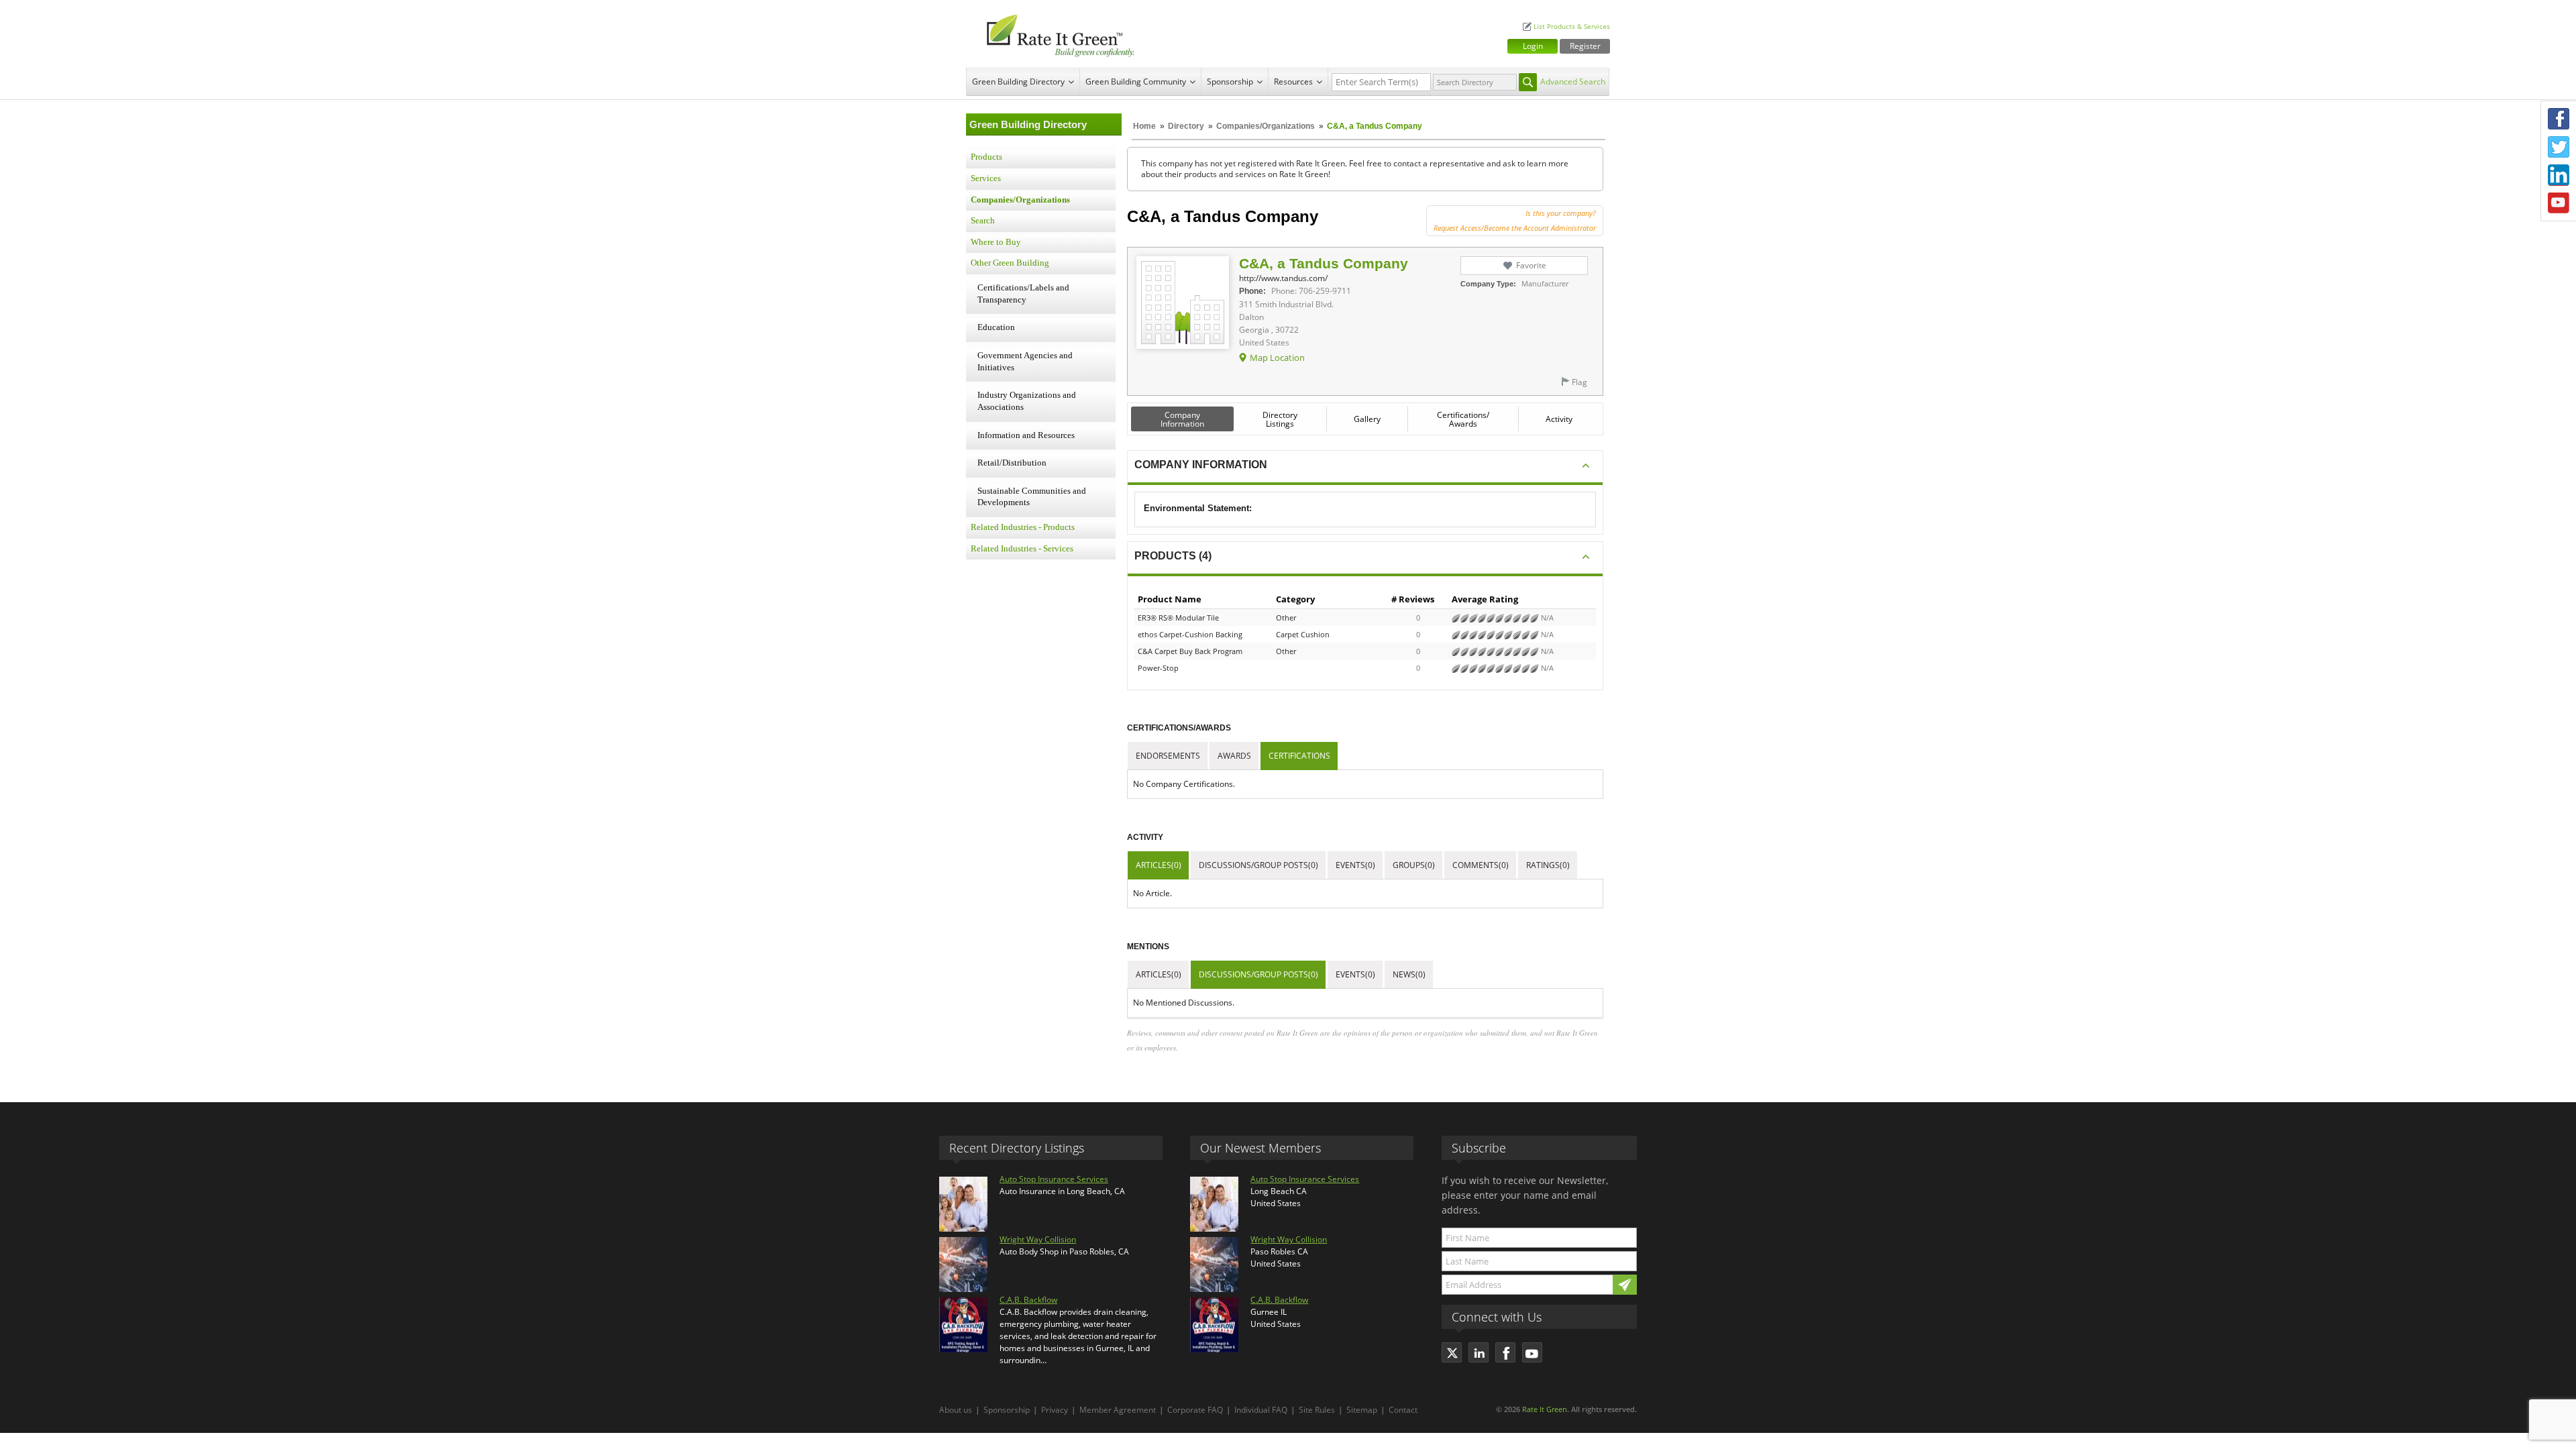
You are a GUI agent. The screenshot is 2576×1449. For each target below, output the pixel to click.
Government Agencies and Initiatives (1025, 362)
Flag (1579, 382)
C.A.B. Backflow (1028, 1300)
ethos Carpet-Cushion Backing (1190, 634)
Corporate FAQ (1195, 1410)
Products (986, 157)
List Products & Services (1572, 26)
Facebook (2559, 119)
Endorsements (1168, 756)
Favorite (1531, 265)
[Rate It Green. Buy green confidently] (1053, 34)
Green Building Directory (1018, 82)
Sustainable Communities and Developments (1032, 497)
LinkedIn (2559, 175)
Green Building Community (1136, 82)
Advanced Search (1573, 82)
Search (983, 221)
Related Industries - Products (1023, 527)
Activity (1559, 419)
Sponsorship (1230, 82)
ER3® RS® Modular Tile (1178, 618)
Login (1533, 46)
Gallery (1367, 419)
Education (996, 327)
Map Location (1277, 358)
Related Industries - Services (1022, 549)
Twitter (2559, 147)
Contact (1403, 1410)
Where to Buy (996, 242)
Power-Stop (1158, 668)
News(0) (1409, 974)
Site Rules (1317, 1410)
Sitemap (1362, 1410)
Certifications (1299, 756)
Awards (1234, 756)
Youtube (2559, 203)
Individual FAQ (1261, 1410)
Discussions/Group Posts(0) (1258, 865)
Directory (1186, 126)
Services (986, 178)
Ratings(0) (1548, 865)
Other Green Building (1010, 263)
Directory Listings (1280, 419)
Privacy (1055, 1410)
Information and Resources (1026, 435)
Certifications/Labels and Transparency (1023, 294)
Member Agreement (1118, 1410)
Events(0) (1355, 865)
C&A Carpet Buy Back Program (1190, 651)
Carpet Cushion (1303, 634)
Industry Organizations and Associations (1027, 401)
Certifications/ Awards (1463, 419)
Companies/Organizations (1266, 126)
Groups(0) (1414, 865)
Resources (1293, 82)
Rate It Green (1545, 1409)
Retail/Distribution (1012, 463)
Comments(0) (1481, 865)
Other (1286, 618)
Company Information (1182, 419)
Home (1144, 126)
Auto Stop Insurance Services (1054, 1179)
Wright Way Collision (1038, 1239)
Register (1585, 46)
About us (956, 1410)
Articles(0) (1159, 865)
